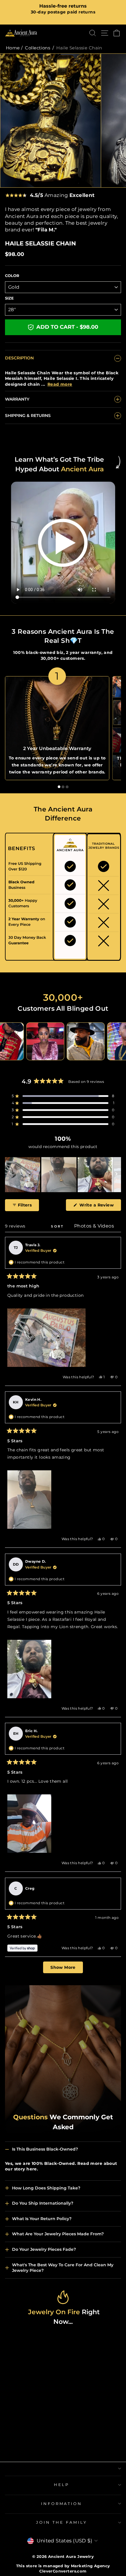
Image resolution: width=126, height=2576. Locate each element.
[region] (63, 1175)
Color (12, 276)
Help (62, 2485)
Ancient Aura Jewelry (71, 2557)
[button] (63, 1096)
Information (62, 2504)
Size (9, 298)
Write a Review (100, 1206)
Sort (58, 1226)
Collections (38, 48)
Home (13, 48)
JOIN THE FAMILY (62, 2522)
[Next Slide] (116, 1175)
